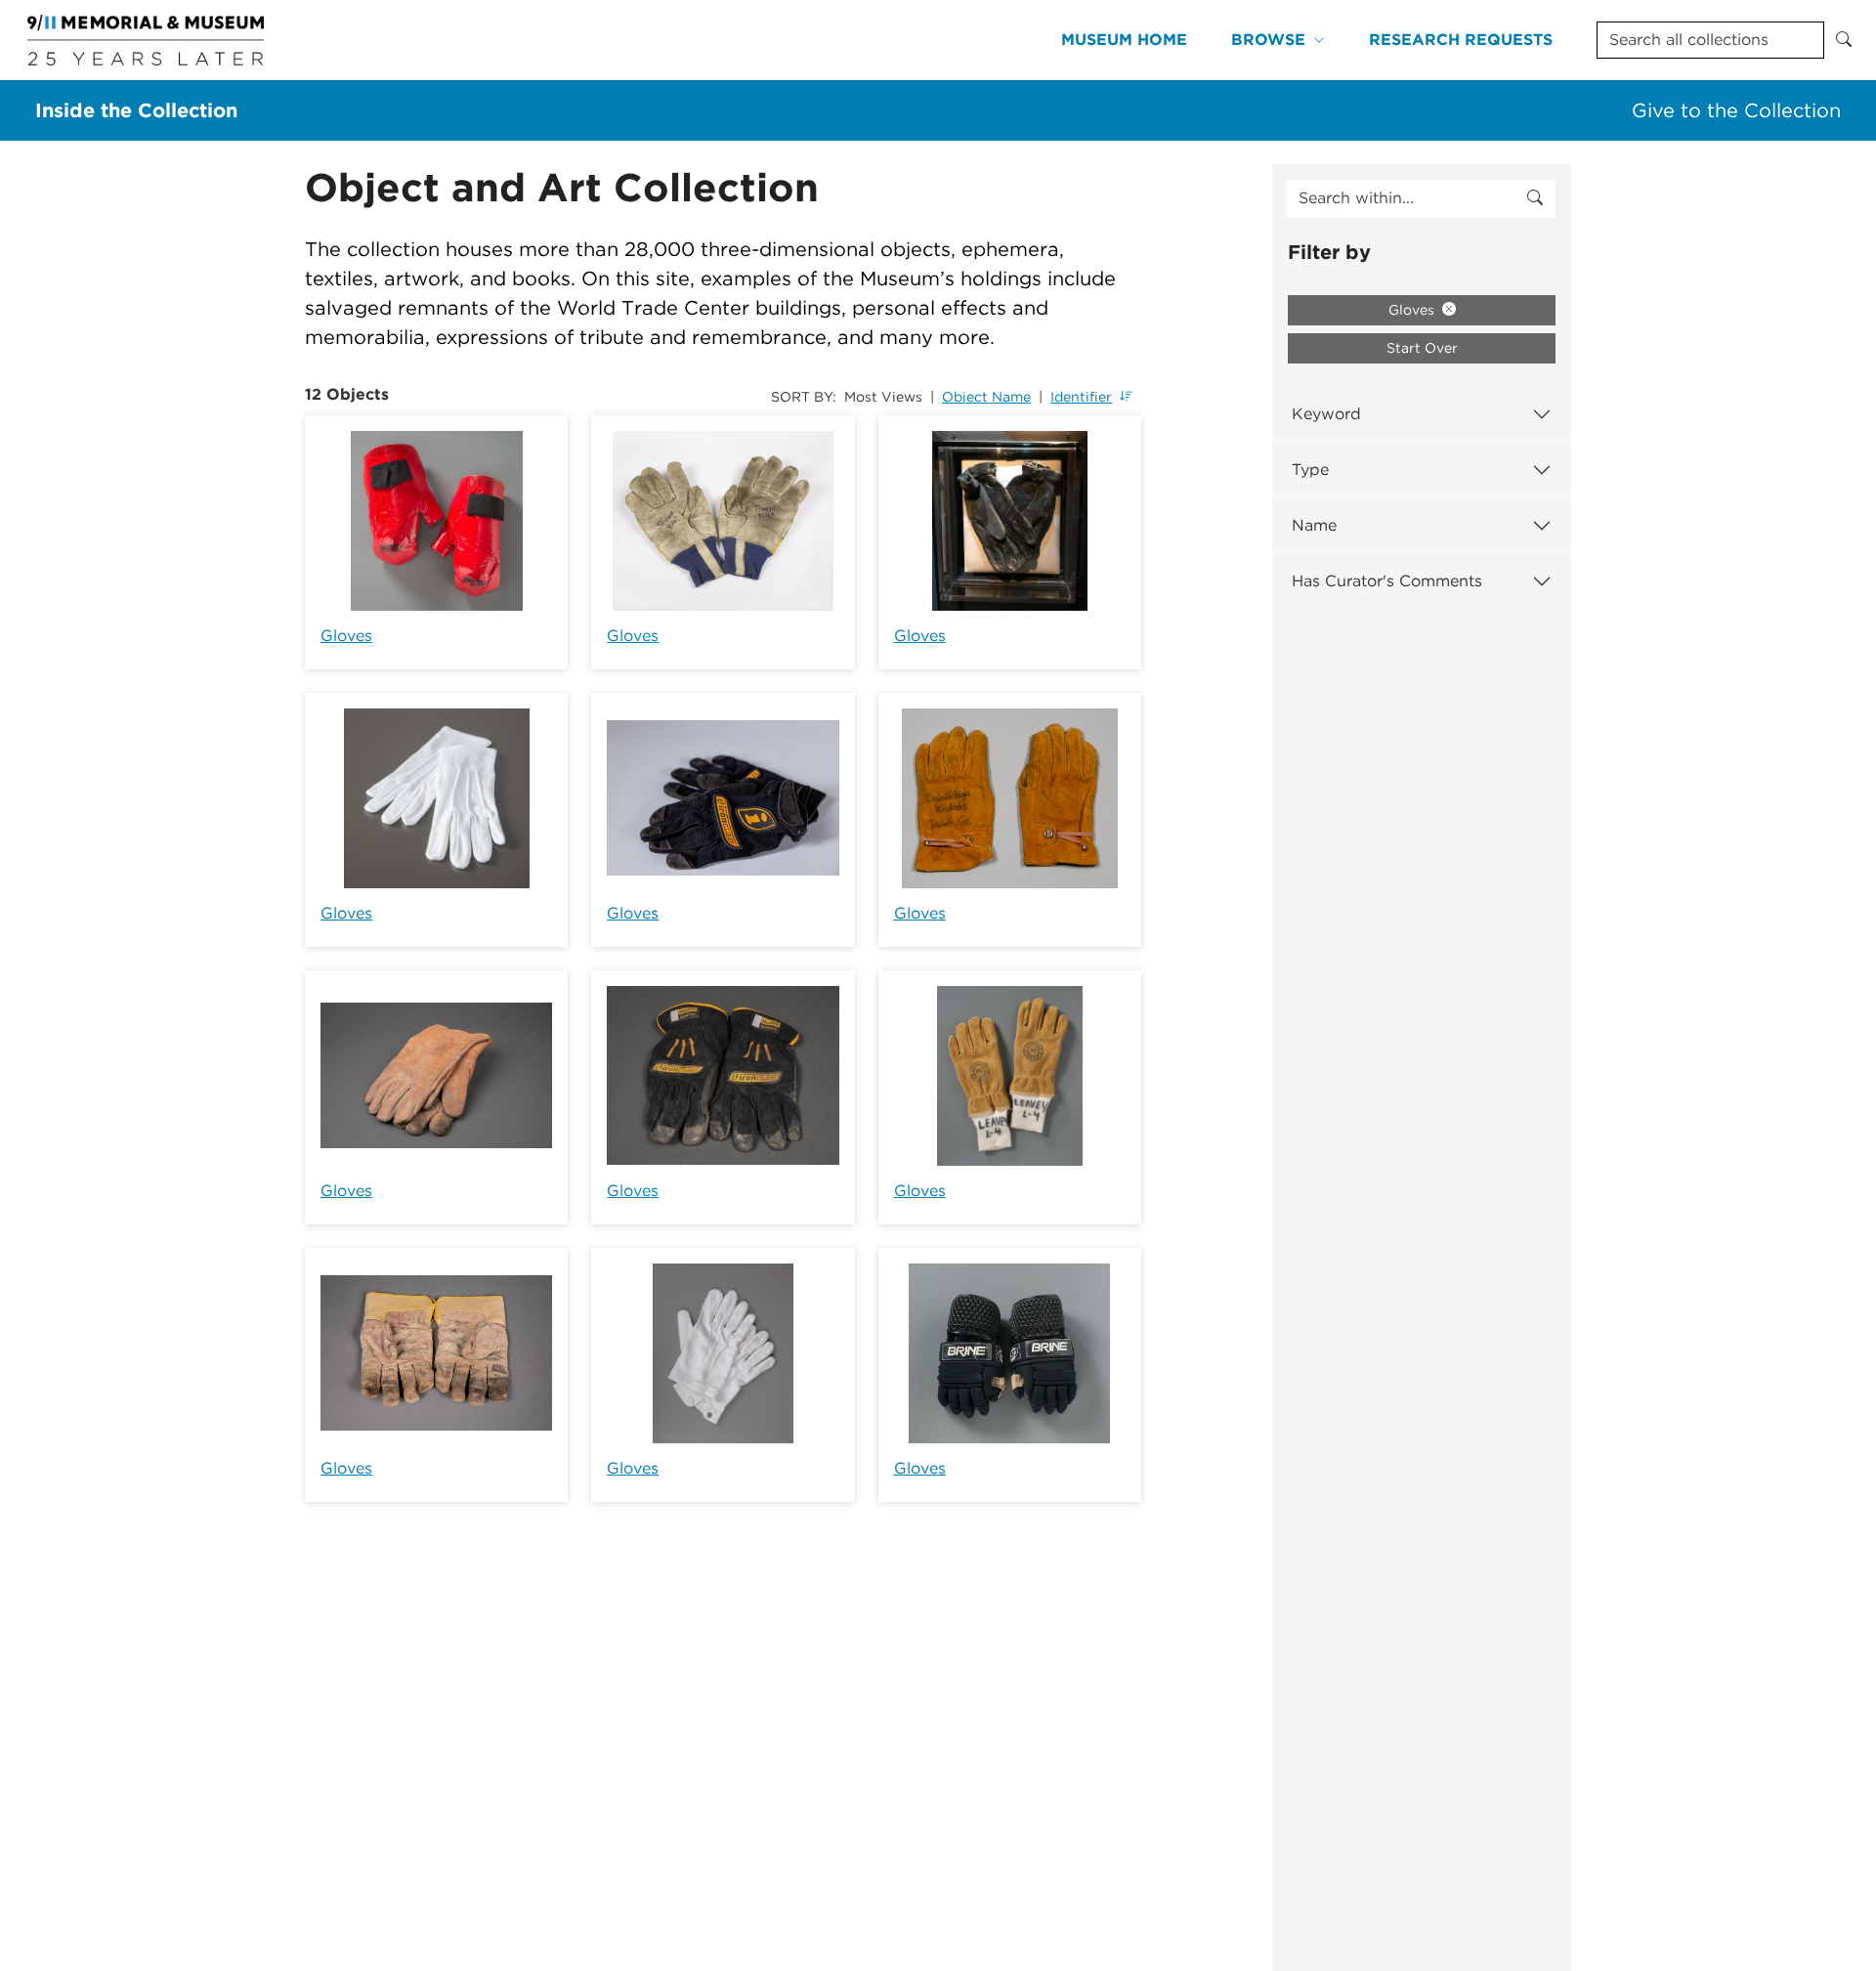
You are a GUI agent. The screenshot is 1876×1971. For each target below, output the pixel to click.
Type (1310, 470)
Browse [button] (1268, 40)
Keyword (1326, 414)
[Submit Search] (1844, 40)
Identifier (1081, 397)
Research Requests (1461, 40)
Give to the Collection (1736, 110)
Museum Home (1124, 40)
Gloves (346, 636)
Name (1314, 525)
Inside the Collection (136, 110)
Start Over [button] (1422, 348)
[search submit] (1535, 198)
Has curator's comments (1387, 581)
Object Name (986, 397)
